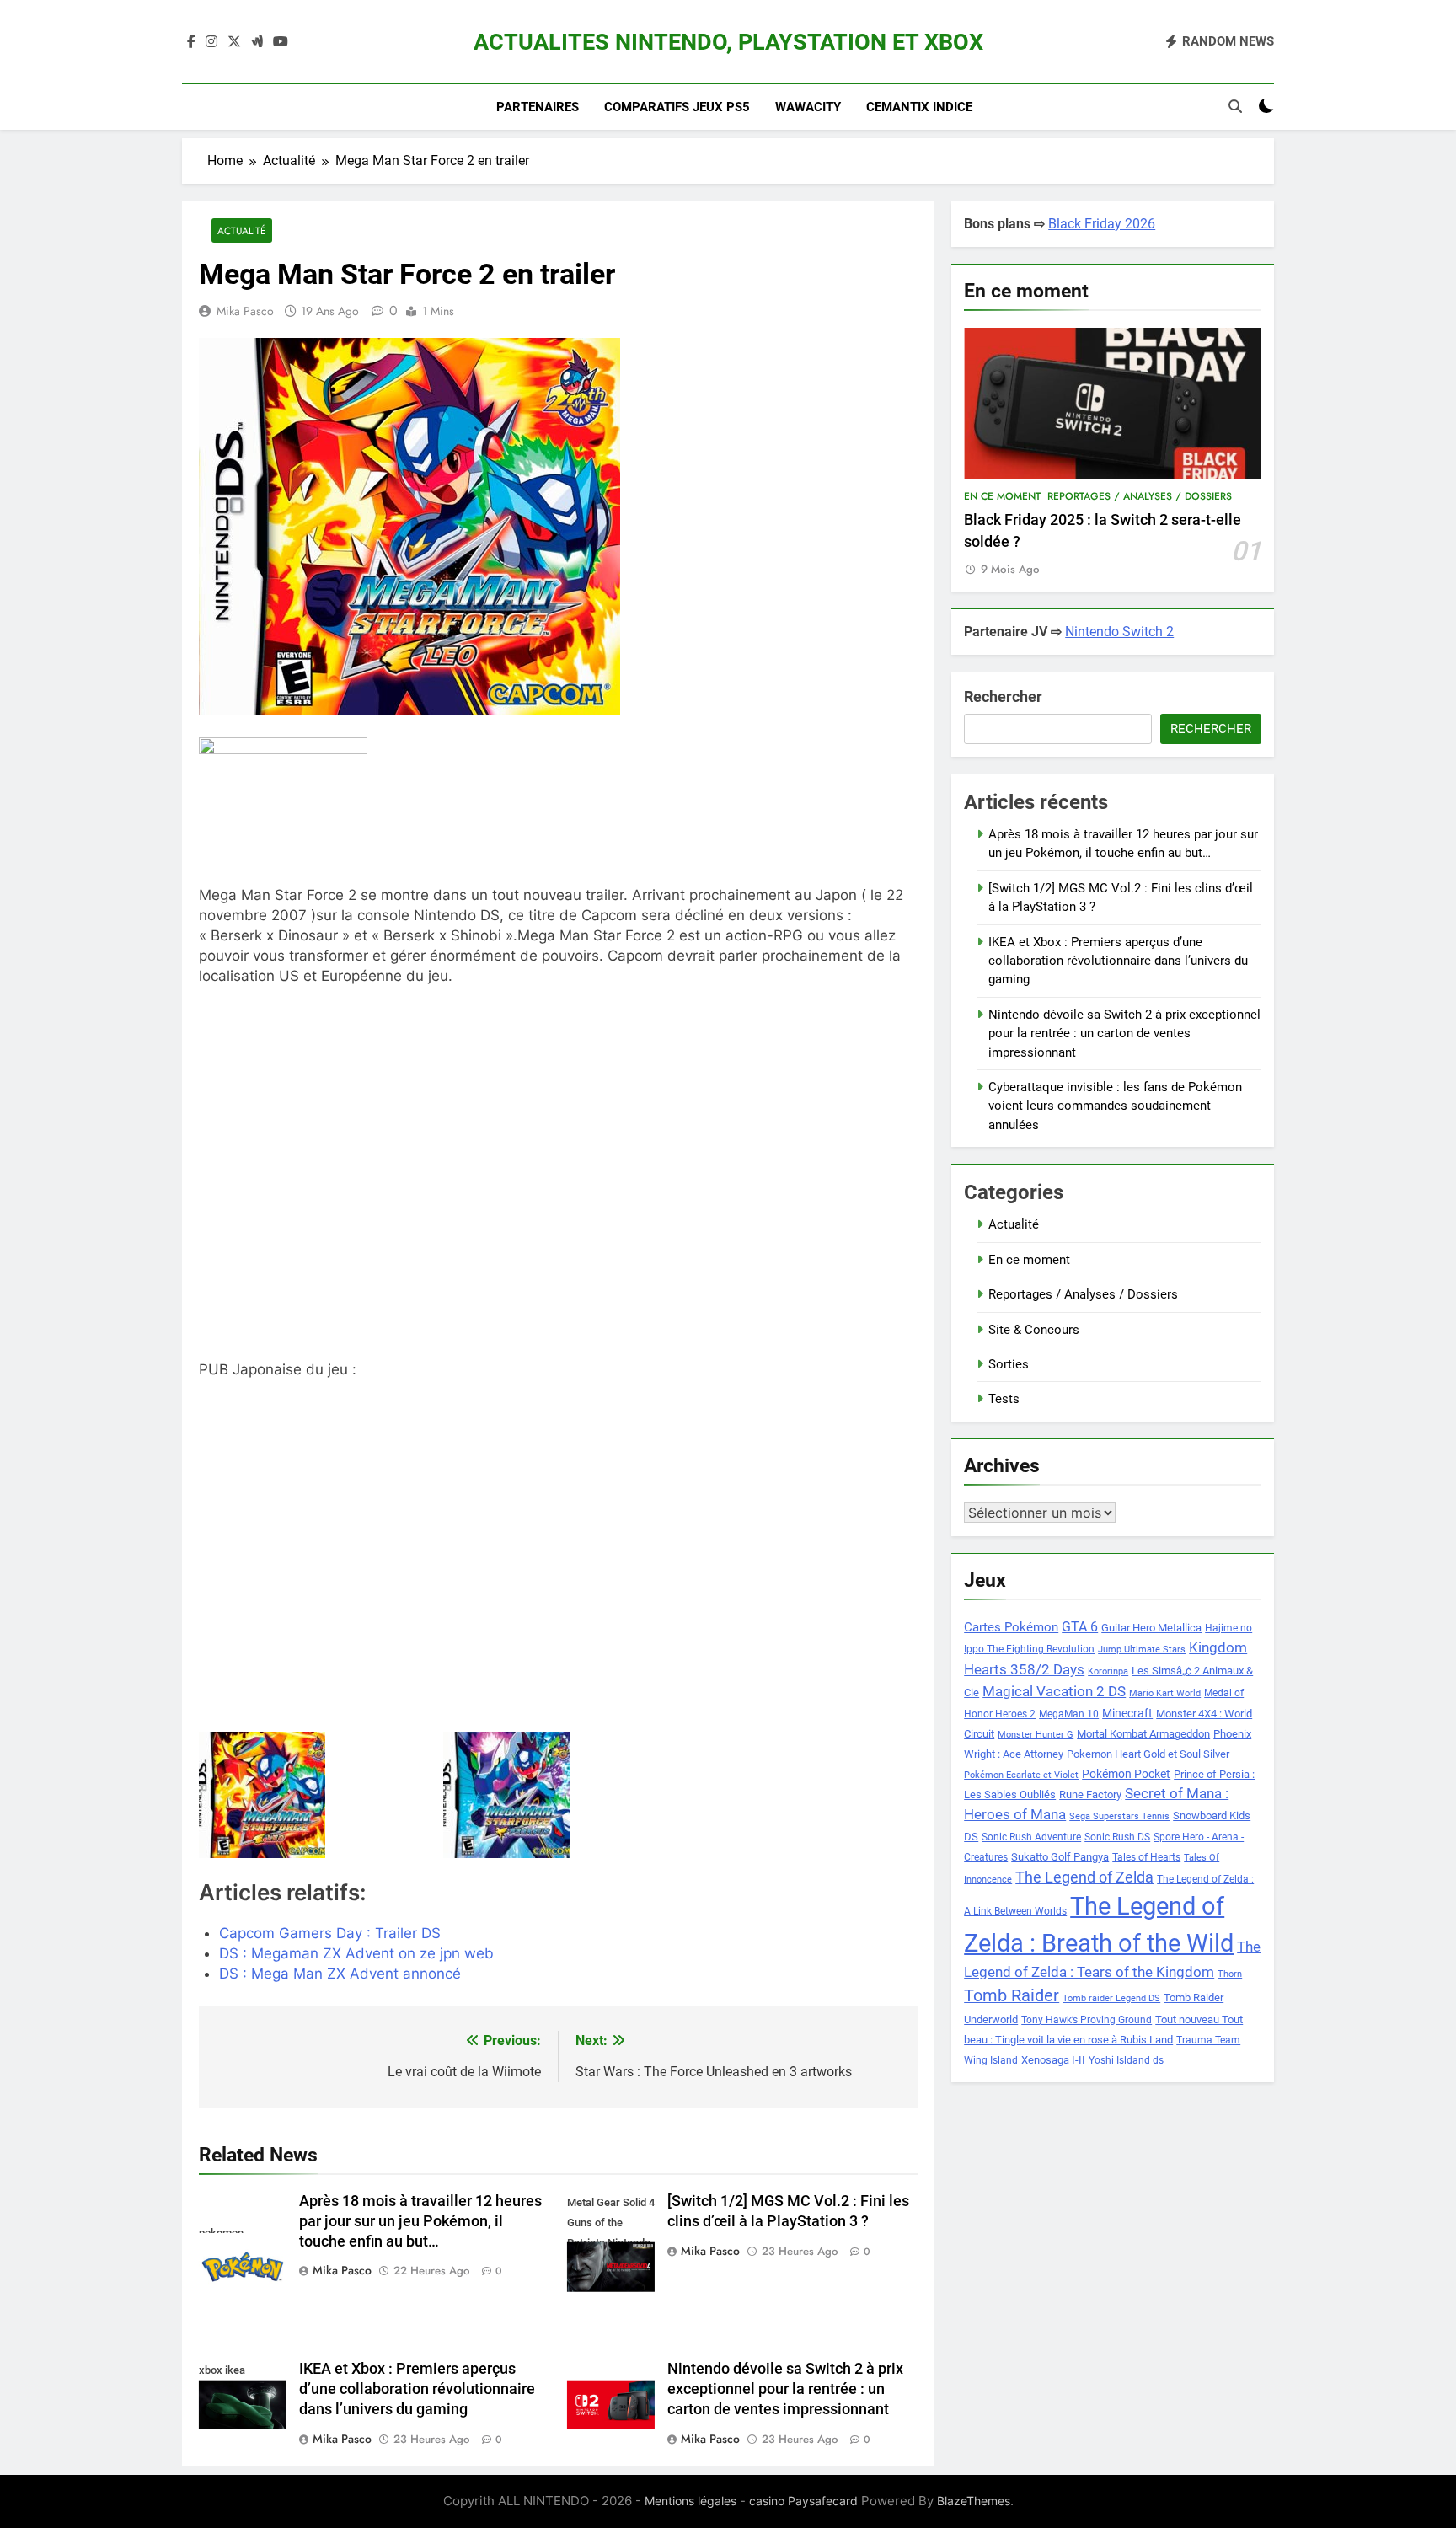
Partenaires (538, 107)
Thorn (1230, 1974)
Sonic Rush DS (1117, 1837)
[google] (257, 42)
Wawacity (808, 107)
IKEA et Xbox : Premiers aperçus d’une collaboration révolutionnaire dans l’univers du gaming (417, 2389)
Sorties (1009, 1364)
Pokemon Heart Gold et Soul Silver (1148, 1754)
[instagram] (211, 42)
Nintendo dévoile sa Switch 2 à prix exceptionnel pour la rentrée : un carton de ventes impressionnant (785, 2389)
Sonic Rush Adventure (1031, 1837)
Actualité (242, 230)
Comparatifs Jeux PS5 (677, 107)
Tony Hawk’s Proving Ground (1087, 2020)
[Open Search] (1235, 106)
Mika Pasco (245, 311)
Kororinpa (1108, 1671)
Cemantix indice (919, 107)
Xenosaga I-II (1053, 2060)
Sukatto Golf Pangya (1060, 1857)
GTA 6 (1080, 1627)
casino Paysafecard (803, 2501)
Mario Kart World (1165, 1693)
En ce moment (1002, 496)
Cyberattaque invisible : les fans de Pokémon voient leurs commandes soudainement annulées (1115, 1106)
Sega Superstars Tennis (1119, 1816)
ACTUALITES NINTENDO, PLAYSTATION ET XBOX (728, 42)
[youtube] (281, 42)
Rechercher (1003, 696)
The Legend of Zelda (1084, 1877)
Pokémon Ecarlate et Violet (1021, 1775)
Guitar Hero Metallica (1151, 1628)
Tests (1004, 1399)
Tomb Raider (1012, 1996)
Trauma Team (1208, 2040)
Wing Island (991, 2060)
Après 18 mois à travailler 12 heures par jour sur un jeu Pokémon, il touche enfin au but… (420, 2221)
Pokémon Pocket (1126, 1774)
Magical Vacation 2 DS (1054, 1691)
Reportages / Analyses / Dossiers (1140, 496)
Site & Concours (1034, 1330)
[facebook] (191, 42)
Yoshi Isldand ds (1126, 2060)
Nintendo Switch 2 (1119, 632)
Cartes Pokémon (1011, 1627)
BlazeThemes (974, 2501)
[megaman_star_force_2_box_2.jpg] (558, 1795)
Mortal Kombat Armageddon (1143, 1734)
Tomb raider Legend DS (1111, 1998)
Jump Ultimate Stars (1142, 1650)
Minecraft (1127, 1713)
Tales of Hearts (1146, 1857)
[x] (234, 42)
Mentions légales (691, 2501)
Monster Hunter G (1036, 1735)
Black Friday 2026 (1102, 224)
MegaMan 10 (1069, 1714)
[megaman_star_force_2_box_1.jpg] (314, 1795)
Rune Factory (1090, 1794)
